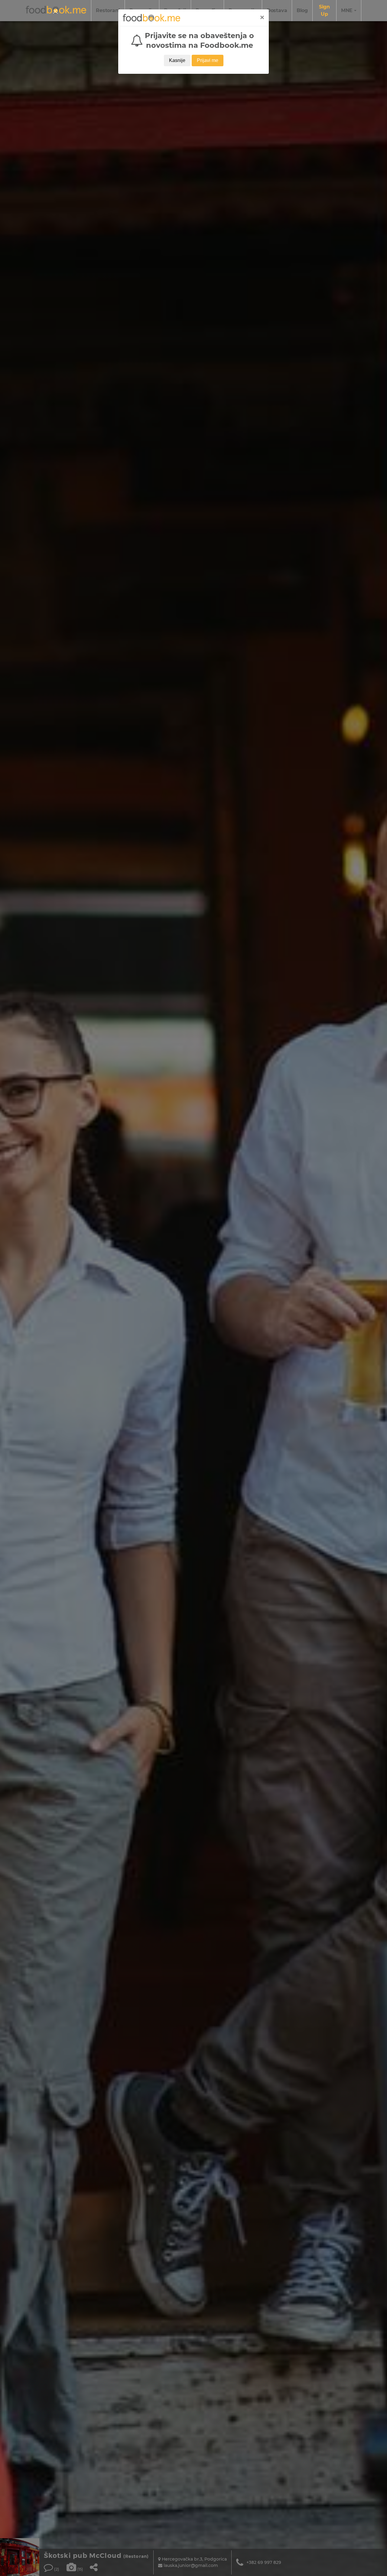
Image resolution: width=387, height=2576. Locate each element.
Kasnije (177, 60)
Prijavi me (208, 60)
